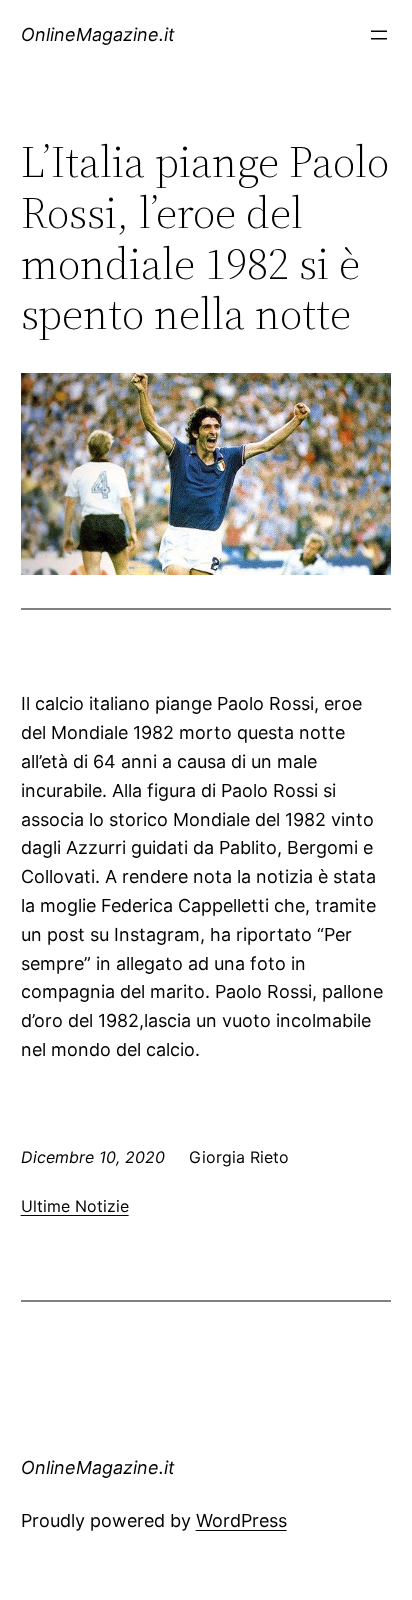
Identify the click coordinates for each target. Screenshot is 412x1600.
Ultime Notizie (75, 1206)
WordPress (241, 1520)
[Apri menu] (379, 35)
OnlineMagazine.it (98, 34)
